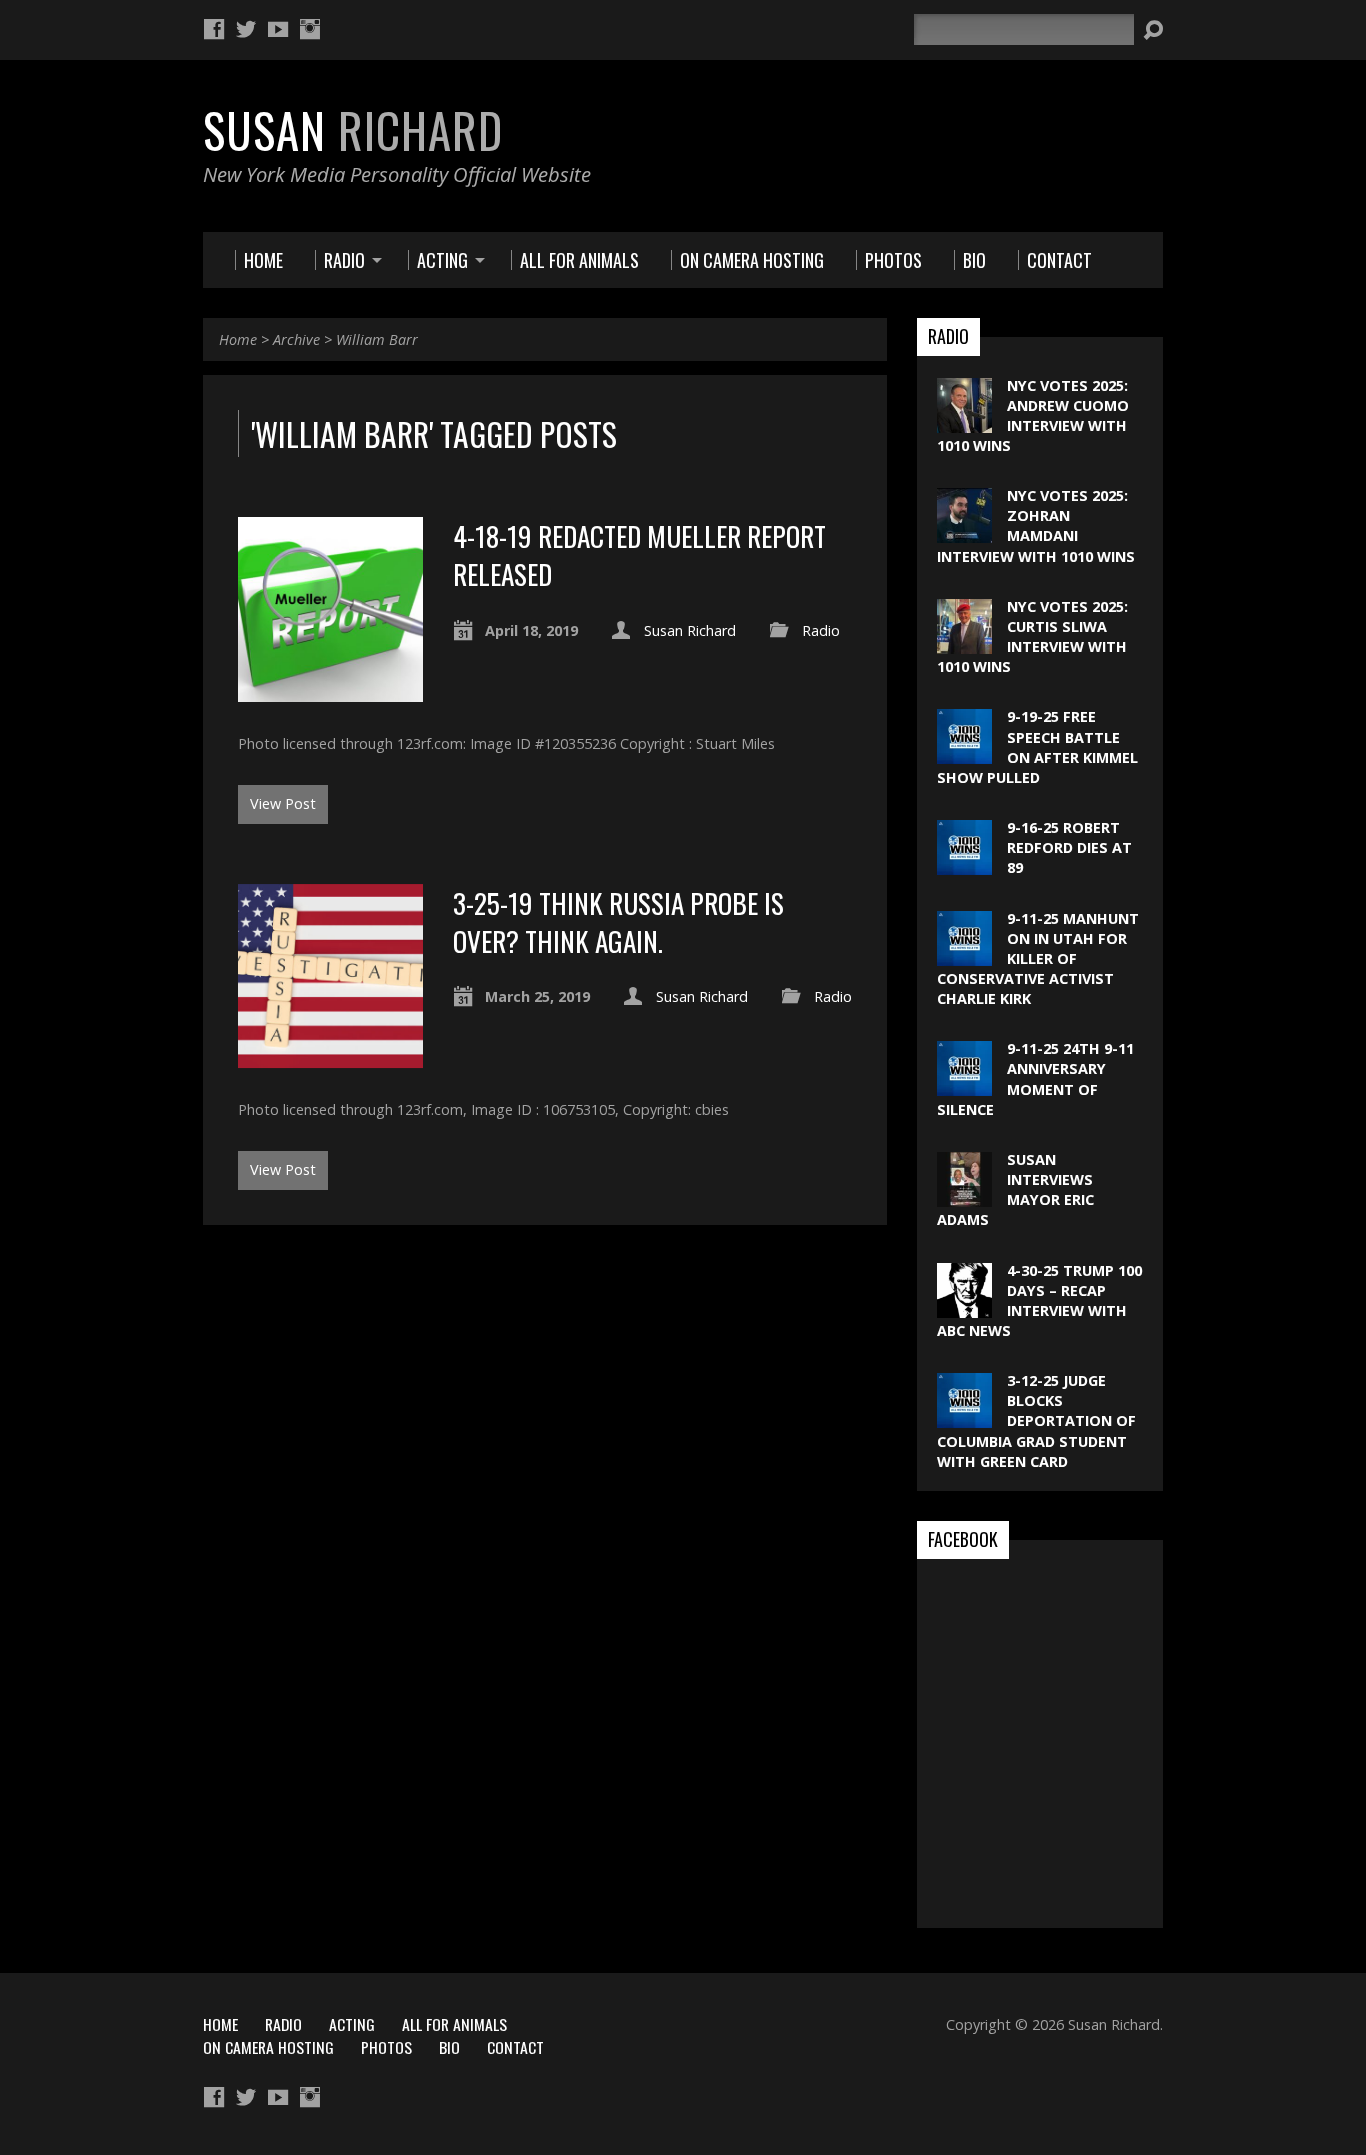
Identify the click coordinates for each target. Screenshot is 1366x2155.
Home (238, 339)
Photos (386, 2047)
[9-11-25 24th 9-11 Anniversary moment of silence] (964, 1085)
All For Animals (454, 2024)
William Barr (377, 339)
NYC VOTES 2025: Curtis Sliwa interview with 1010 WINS (1032, 636)
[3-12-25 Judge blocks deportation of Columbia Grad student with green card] (964, 1417)
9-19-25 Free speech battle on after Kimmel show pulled (1037, 746)
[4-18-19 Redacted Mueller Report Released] (330, 690)
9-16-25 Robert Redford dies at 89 (1069, 847)
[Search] (1153, 30)
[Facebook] (214, 29)
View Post (283, 803)
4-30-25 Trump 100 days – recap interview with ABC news (1039, 1300)
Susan (353, 130)
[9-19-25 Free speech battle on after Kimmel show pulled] (964, 753)
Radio (821, 630)
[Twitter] (246, 29)
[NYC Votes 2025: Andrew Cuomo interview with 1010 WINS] (964, 421)
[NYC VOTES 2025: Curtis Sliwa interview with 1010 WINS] (964, 643)
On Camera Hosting (268, 2047)
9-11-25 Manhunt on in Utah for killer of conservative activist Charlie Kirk (1038, 959)
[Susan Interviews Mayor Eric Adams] (964, 1196)
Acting (352, 2024)
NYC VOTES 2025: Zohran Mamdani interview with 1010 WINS (1036, 525)
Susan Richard (690, 630)
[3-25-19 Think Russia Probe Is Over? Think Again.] (330, 1056)
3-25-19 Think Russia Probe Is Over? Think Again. (618, 921)
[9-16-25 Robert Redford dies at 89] (964, 864)
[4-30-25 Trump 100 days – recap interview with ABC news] (964, 1306)
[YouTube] (278, 29)
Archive (296, 339)
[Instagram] (310, 29)
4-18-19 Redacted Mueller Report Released (639, 554)
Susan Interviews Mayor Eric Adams (1015, 1189)
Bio (449, 2047)
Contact (515, 2047)
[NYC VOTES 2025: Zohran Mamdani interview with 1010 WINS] (964, 532)
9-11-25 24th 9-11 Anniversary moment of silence (1035, 1078)
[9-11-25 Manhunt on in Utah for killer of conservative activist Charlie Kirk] (964, 954)
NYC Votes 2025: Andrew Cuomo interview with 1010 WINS (1033, 415)
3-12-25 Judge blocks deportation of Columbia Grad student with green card (1036, 1421)
